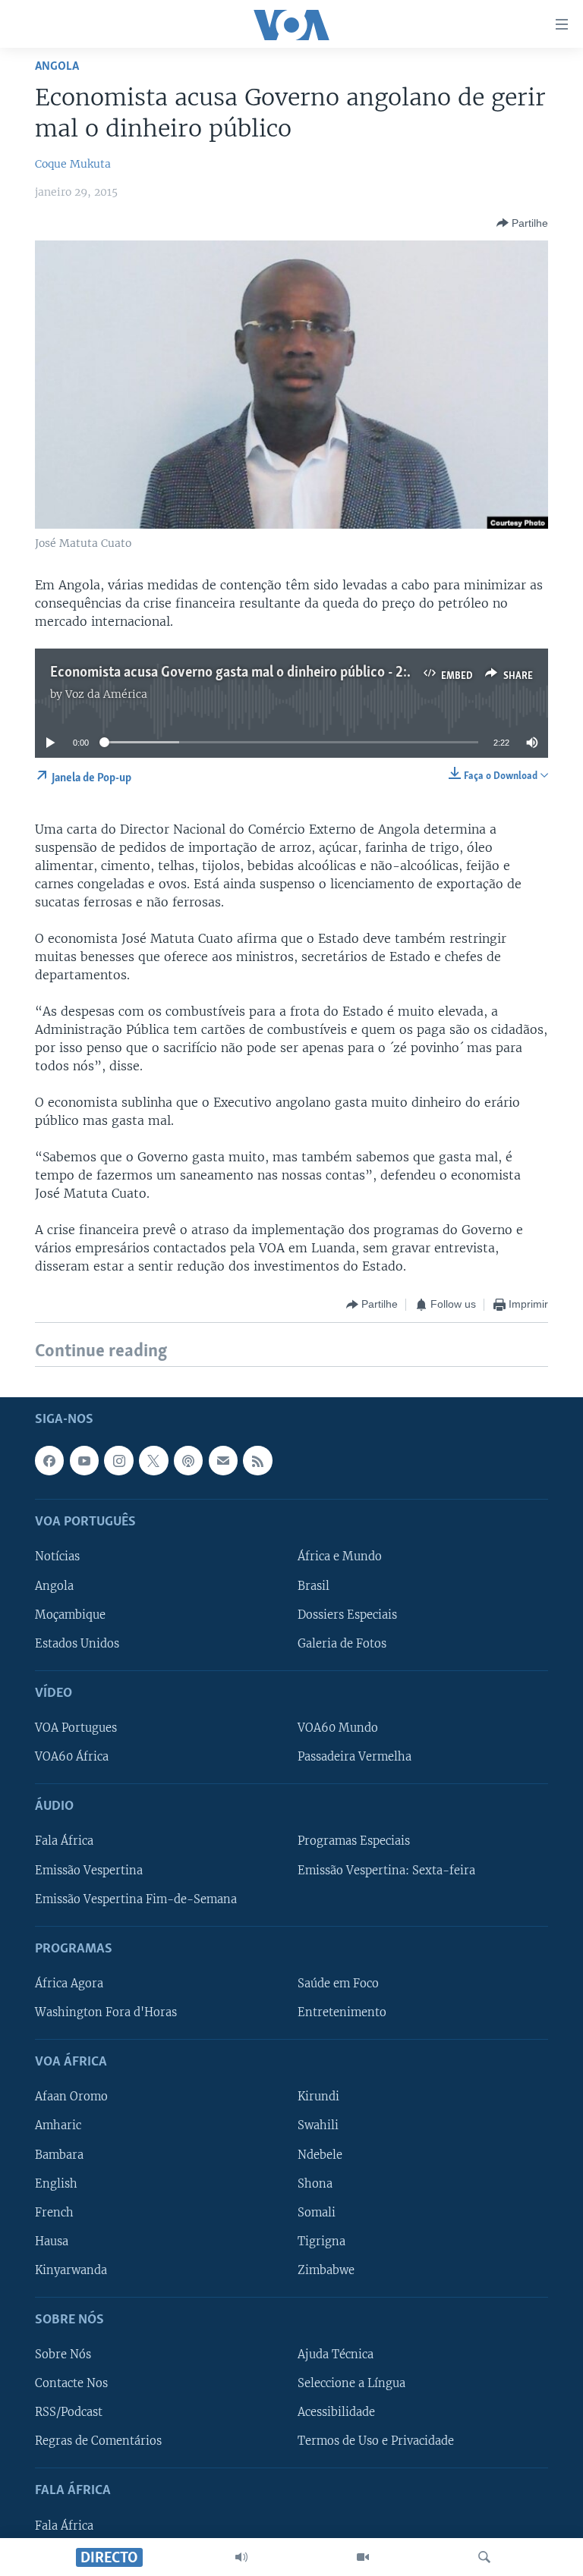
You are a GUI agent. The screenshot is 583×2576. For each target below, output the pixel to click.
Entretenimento (342, 2012)
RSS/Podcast (69, 2412)
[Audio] (241, 2557)
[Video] (363, 2557)
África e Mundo (340, 1557)
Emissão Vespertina (89, 1870)
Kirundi (318, 2097)
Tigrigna (321, 2241)
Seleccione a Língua (351, 2383)
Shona (315, 2183)
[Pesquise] (484, 2557)
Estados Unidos (77, 1643)
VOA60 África (72, 1757)
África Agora (69, 1984)
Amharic (58, 2125)
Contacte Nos (71, 2383)
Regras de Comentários (98, 2441)
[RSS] (257, 1460)
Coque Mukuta (73, 164)
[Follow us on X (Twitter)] (153, 1460)
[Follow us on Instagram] (118, 1460)
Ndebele (320, 2154)
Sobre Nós (63, 2355)
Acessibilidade (336, 2412)
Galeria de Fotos (342, 1643)
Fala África (64, 1841)
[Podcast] (188, 1460)
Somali (317, 2212)
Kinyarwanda (71, 2270)
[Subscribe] (223, 1460)
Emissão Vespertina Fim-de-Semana (136, 1899)
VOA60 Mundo (338, 1728)
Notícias (57, 1557)
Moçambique (70, 1614)
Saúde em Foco (338, 1984)
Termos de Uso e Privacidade (376, 2441)
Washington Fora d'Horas (106, 2012)
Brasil (314, 1585)
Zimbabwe (326, 2270)
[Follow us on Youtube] (84, 1460)
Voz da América (106, 694)
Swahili (318, 2125)
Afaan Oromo (71, 2097)
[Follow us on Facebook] (49, 1460)
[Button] (522, 223)
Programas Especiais (354, 1841)
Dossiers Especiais (347, 1614)
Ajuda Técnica (336, 2355)
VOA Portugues (76, 1728)
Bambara (59, 2154)
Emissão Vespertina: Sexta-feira (386, 1870)
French (54, 2212)
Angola (57, 66)
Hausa (52, 2241)
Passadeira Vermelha (355, 1757)
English (56, 2183)
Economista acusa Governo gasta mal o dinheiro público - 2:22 (236, 673)
